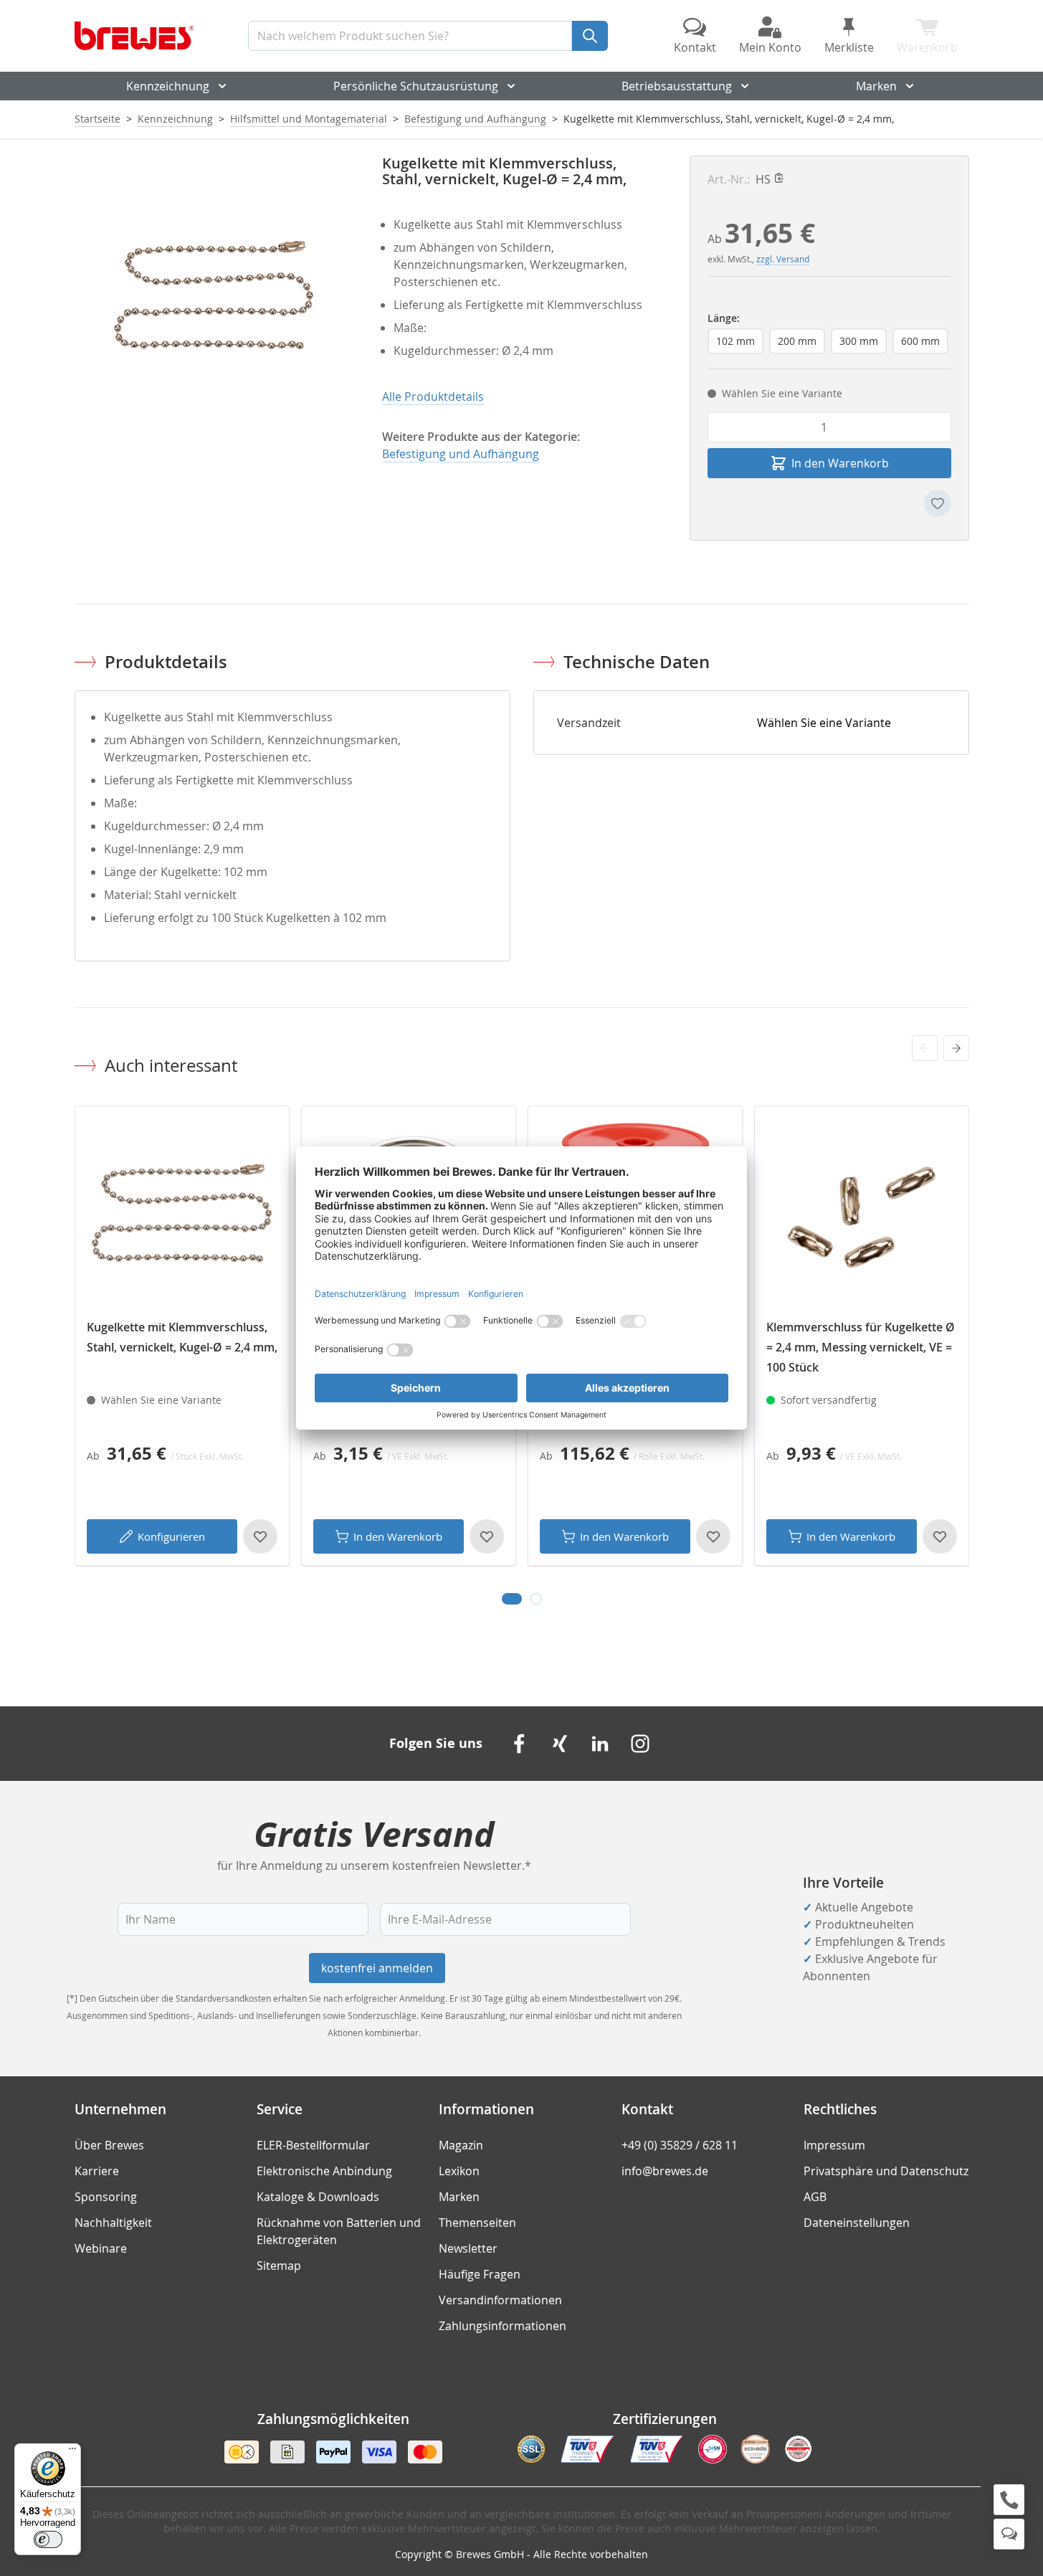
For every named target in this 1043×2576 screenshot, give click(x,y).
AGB (815, 2197)
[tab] (512, 1599)
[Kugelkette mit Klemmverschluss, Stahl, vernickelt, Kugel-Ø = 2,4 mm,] (182, 1213)
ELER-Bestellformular (313, 2145)
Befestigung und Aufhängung (475, 119)
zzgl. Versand (783, 259)
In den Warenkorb (398, 1536)
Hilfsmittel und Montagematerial (309, 119)
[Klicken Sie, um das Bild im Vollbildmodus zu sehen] (214, 295)
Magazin (461, 2145)
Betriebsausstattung (677, 86)
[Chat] (1009, 2534)
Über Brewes (109, 2145)
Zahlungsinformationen (503, 2326)
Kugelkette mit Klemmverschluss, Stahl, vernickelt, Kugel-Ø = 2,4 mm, (182, 1337)
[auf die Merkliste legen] (938, 503)
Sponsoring (106, 2197)
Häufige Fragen (480, 2274)
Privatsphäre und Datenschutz (886, 2171)
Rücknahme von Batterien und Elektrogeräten (339, 2231)
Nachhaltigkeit (113, 2223)
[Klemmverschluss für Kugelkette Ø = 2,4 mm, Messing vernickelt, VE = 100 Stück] (862, 1213)
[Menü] (72, 2452)
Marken (876, 86)
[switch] (48, 2539)
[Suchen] (590, 36)
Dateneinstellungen (857, 2223)
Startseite (97, 119)
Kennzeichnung (168, 86)
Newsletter (468, 2248)
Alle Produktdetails (433, 396)
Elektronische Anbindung (324, 2171)
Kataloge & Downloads (318, 2197)
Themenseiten (477, 2223)
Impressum (834, 2145)
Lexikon (459, 2171)
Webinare (101, 2248)
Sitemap (279, 2266)
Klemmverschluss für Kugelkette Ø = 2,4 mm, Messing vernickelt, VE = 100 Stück (861, 1347)
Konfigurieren (171, 1536)
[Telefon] (1009, 2500)
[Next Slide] (956, 1048)
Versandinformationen (500, 2300)
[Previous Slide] (925, 1048)
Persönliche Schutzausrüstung (416, 86)
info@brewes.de (665, 2171)
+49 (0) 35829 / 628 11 (680, 2145)
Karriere (97, 2171)
